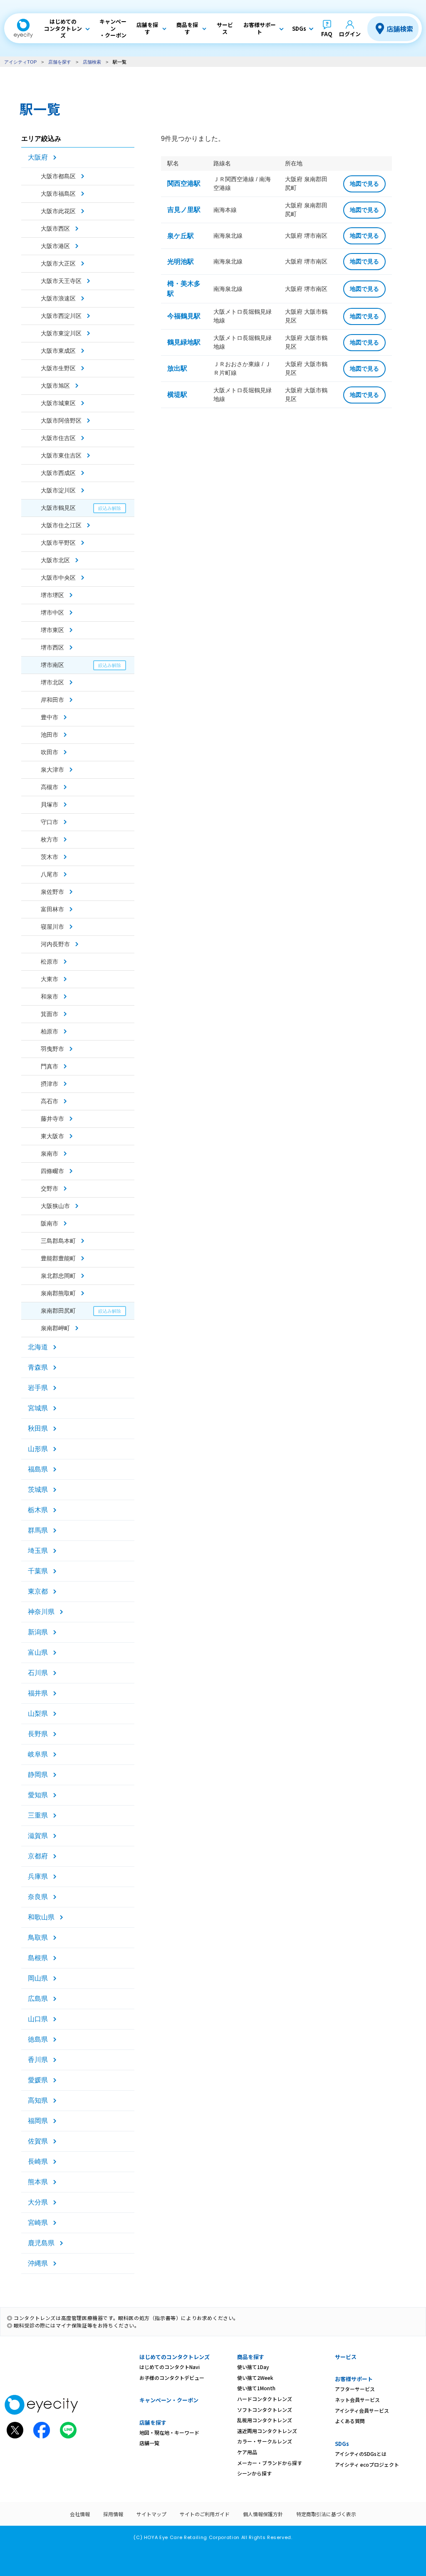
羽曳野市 (52, 1049)
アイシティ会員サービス (362, 2410)
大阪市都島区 (58, 176)
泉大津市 (52, 770)
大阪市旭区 (55, 386)
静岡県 (38, 1775)
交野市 (50, 1188)
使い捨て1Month (256, 2388)
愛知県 (38, 1795)
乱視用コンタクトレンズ (265, 2420)
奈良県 (38, 1897)
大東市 (50, 979)
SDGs (342, 2444)
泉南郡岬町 (55, 1328)
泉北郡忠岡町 (58, 1276)
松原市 (50, 962)
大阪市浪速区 (58, 298)
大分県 (38, 2202)
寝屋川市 (52, 927)
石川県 (38, 1673)
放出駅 (177, 368)
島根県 (38, 1958)
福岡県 (38, 2121)
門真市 (50, 1066)
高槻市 (50, 787)
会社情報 (80, 2514)
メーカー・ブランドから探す (270, 2463)
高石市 (50, 1101)
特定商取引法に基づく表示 (326, 2514)
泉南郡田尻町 (58, 1311)
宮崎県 (38, 2223)
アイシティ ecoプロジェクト (367, 2464)
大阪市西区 (55, 229)
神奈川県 (41, 1612)
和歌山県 (41, 1917)
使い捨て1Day (253, 2367)
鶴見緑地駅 (184, 342)
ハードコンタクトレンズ (265, 2399)
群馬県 (38, 1530)
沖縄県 (38, 2263)
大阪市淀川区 (58, 490)
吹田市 (50, 752)
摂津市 (50, 1084)
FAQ (327, 34)
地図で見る (364, 184)
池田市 (50, 735)
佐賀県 (38, 2141)
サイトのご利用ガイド (205, 2514)
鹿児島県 (41, 2243)
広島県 (38, 1999)
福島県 (38, 1469)
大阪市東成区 (58, 351)
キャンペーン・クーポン (169, 2400)
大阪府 (38, 157)
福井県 (38, 1693)
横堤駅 (177, 395)
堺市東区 (52, 630)
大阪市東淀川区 (61, 333)
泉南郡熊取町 (58, 1293)
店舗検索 (400, 29)
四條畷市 (52, 1171)
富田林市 (52, 909)
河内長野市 (55, 944)
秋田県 (38, 1428)
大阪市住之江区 (61, 525)
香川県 (38, 2060)
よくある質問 (350, 2421)
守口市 (50, 822)
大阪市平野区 (58, 543)
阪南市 (50, 1223)
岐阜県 (38, 1754)
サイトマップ (151, 2514)
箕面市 (50, 1014)
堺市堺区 (52, 595)
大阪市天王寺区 (61, 281)
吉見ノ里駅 (184, 210)
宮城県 (38, 1408)
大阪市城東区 (58, 403)
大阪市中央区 (58, 578)
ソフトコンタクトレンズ (265, 2410)
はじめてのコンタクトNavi (170, 2367)
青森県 (38, 1367)
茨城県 (38, 1490)
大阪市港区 (55, 246)
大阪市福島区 (58, 194)
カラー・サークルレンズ (265, 2441)
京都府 (38, 1856)
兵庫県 (38, 1876)
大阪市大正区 (58, 263)
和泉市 (50, 996)
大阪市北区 (55, 560)
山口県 (38, 2019)
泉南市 (50, 1154)
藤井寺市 (52, 1119)
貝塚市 (50, 805)
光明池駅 (181, 262)
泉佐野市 (52, 892)
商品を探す (251, 2357)
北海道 (38, 1347)
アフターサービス (355, 2389)
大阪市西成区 (58, 473)
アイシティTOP (20, 62)
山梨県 (38, 1714)
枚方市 (50, 839)
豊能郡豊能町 (58, 1258)
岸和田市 (52, 700)
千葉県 (38, 1571)
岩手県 (38, 1388)
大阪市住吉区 (58, 438)
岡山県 (38, 1978)
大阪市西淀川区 (61, 316)
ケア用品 (247, 2452)
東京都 (38, 1591)
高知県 (38, 2100)
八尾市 (50, 874)
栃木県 (38, 1510)
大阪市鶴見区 (58, 508)
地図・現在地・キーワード (169, 2432)
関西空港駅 (184, 183)
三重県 (38, 1815)
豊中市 (50, 717)
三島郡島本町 (58, 1241)
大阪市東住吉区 (61, 455)
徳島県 (38, 2039)
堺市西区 (52, 647)
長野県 (38, 1734)
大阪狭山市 (55, 1206)
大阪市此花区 (58, 211)
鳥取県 (38, 1938)
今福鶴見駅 (184, 316)
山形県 (38, 1449)
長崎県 (38, 2161)
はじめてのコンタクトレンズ (175, 2357)
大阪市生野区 (58, 368)
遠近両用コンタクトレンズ (267, 2431)
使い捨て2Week (255, 2378)
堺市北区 (52, 682)
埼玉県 (38, 1551)
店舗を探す (60, 62)
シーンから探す (254, 2473)
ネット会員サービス (357, 2400)
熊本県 (38, 2182)
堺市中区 (52, 613)
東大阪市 (52, 1136)
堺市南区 (52, 665)
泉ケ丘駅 (181, 236)
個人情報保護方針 (263, 2514)
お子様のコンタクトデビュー (172, 2378)
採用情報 (113, 2514)
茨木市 (50, 857)
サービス (346, 2357)
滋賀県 (38, 1836)
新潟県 (38, 1632)
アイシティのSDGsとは (361, 2454)
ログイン (350, 34)
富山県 (38, 1652)
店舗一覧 (149, 2443)
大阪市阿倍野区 (61, 421)
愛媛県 (38, 2080)
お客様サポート (354, 2379)
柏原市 (50, 1031)
